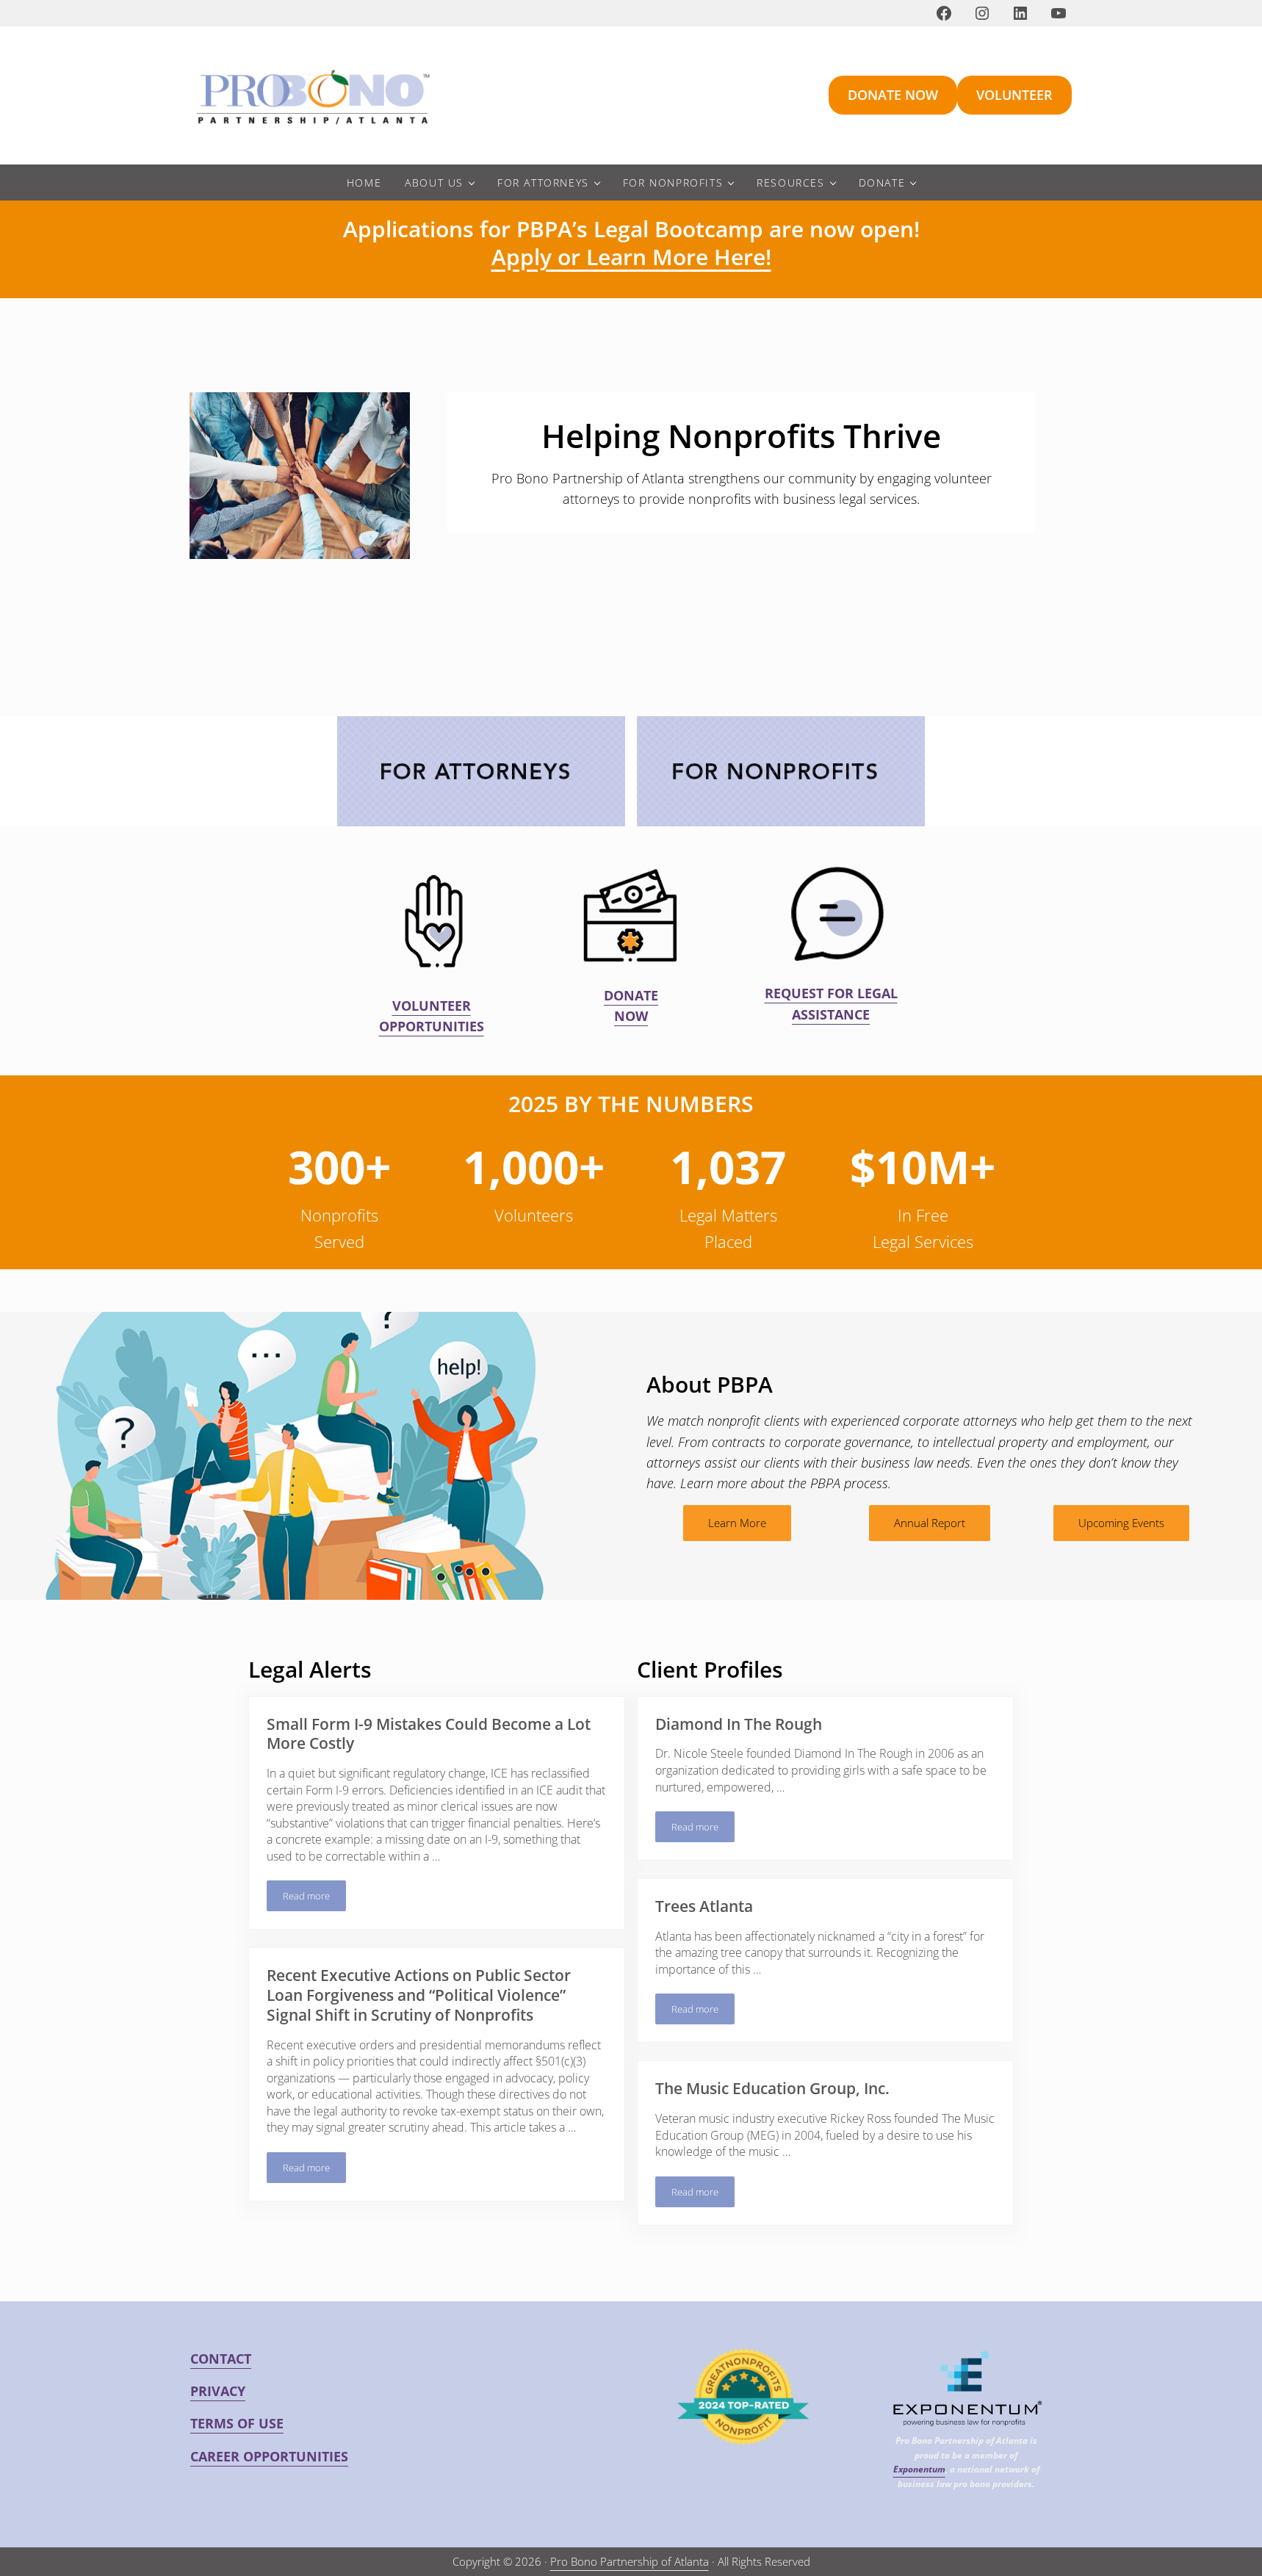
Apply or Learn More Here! (631, 257)
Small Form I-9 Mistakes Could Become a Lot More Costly (429, 1734)
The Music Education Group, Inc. (772, 2089)
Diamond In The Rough (739, 1724)
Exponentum (919, 2469)
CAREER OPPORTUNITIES (269, 2456)
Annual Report (930, 1523)
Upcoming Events (1121, 1523)
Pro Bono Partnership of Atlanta (630, 2561)
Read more (314, 1898)
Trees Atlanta (704, 1906)
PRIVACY (218, 2391)
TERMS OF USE (237, 2423)
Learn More (737, 1523)
